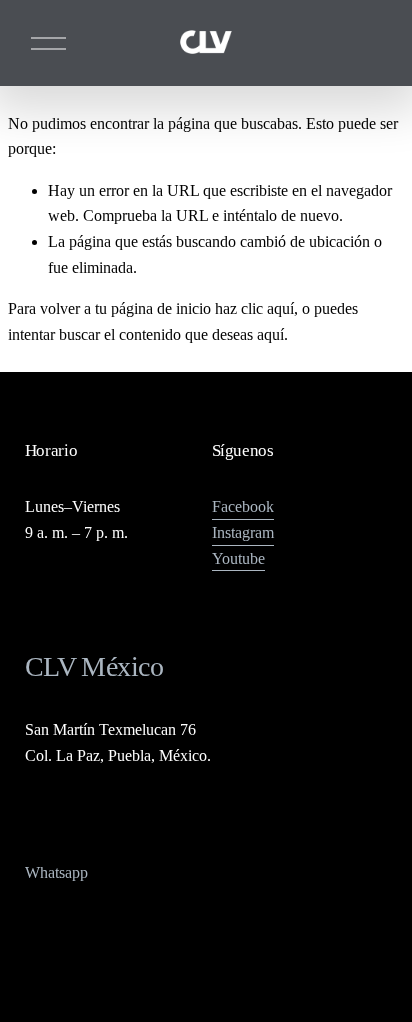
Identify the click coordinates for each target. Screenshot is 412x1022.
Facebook (243, 506)
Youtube (238, 558)
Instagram (243, 532)
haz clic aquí (254, 308)
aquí (270, 334)
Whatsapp (56, 872)
